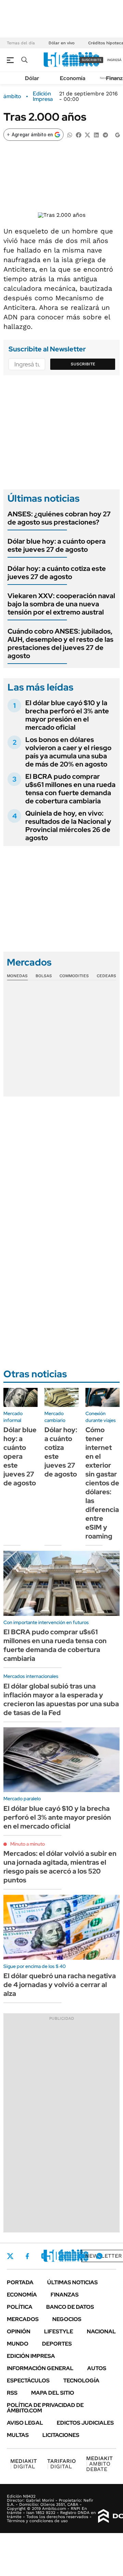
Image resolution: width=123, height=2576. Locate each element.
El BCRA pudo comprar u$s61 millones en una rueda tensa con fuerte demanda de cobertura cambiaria (70, 789)
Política (20, 2307)
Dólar (32, 78)
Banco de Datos (70, 2307)
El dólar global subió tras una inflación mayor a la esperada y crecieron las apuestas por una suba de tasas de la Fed (61, 1699)
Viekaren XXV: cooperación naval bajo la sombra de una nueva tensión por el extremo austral (61, 604)
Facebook (27, 2256)
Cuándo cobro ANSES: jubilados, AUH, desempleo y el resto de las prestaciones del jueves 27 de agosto (60, 643)
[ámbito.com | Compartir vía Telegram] (105, 134)
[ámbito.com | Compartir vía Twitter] (87, 134)
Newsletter (104, 2256)
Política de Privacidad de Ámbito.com (45, 2408)
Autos (97, 2368)
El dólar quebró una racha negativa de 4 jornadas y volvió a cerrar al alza (60, 1985)
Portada (20, 2282)
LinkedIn (62, 2256)
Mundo (18, 2344)
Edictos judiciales (85, 2423)
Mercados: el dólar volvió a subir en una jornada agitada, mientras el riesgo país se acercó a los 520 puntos (60, 1867)
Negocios (67, 2319)
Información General (40, 2368)
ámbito (12, 96)
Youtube (81, 2256)
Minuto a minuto (28, 1844)
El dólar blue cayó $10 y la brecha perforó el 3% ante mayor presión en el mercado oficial (67, 715)
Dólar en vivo (61, 43)
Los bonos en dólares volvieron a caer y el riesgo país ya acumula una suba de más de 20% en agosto (68, 752)
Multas (18, 2435)
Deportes (57, 2344)
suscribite (92, 60)
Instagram (44, 2256)
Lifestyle (59, 2331)
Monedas (17, 976)
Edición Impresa (31, 2356)
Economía (73, 78)
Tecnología (81, 2381)
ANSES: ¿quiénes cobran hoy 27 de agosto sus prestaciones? (59, 518)
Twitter (10, 2256)
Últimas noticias (72, 2282)
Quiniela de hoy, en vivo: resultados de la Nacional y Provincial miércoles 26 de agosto (68, 825)
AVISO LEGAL (25, 2423)
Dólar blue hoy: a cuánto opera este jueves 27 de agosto (57, 545)
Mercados (23, 2319)
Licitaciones (61, 2435)
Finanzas (65, 2295)
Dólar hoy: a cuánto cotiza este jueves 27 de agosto (57, 573)
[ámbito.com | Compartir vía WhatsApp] (70, 134)
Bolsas (44, 976)
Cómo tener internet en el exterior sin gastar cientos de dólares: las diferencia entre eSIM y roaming (102, 1483)
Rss (12, 2393)
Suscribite (83, 364)
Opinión (19, 2331)
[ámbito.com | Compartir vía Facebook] (79, 134)
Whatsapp (99, 2256)
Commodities (74, 976)
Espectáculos (28, 2381)
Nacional (101, 2331)
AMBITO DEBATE (99, 2464)
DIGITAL (24, 2464)
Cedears (106, 976)
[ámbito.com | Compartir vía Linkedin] (96, 134)
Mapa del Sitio (53, 2393)
